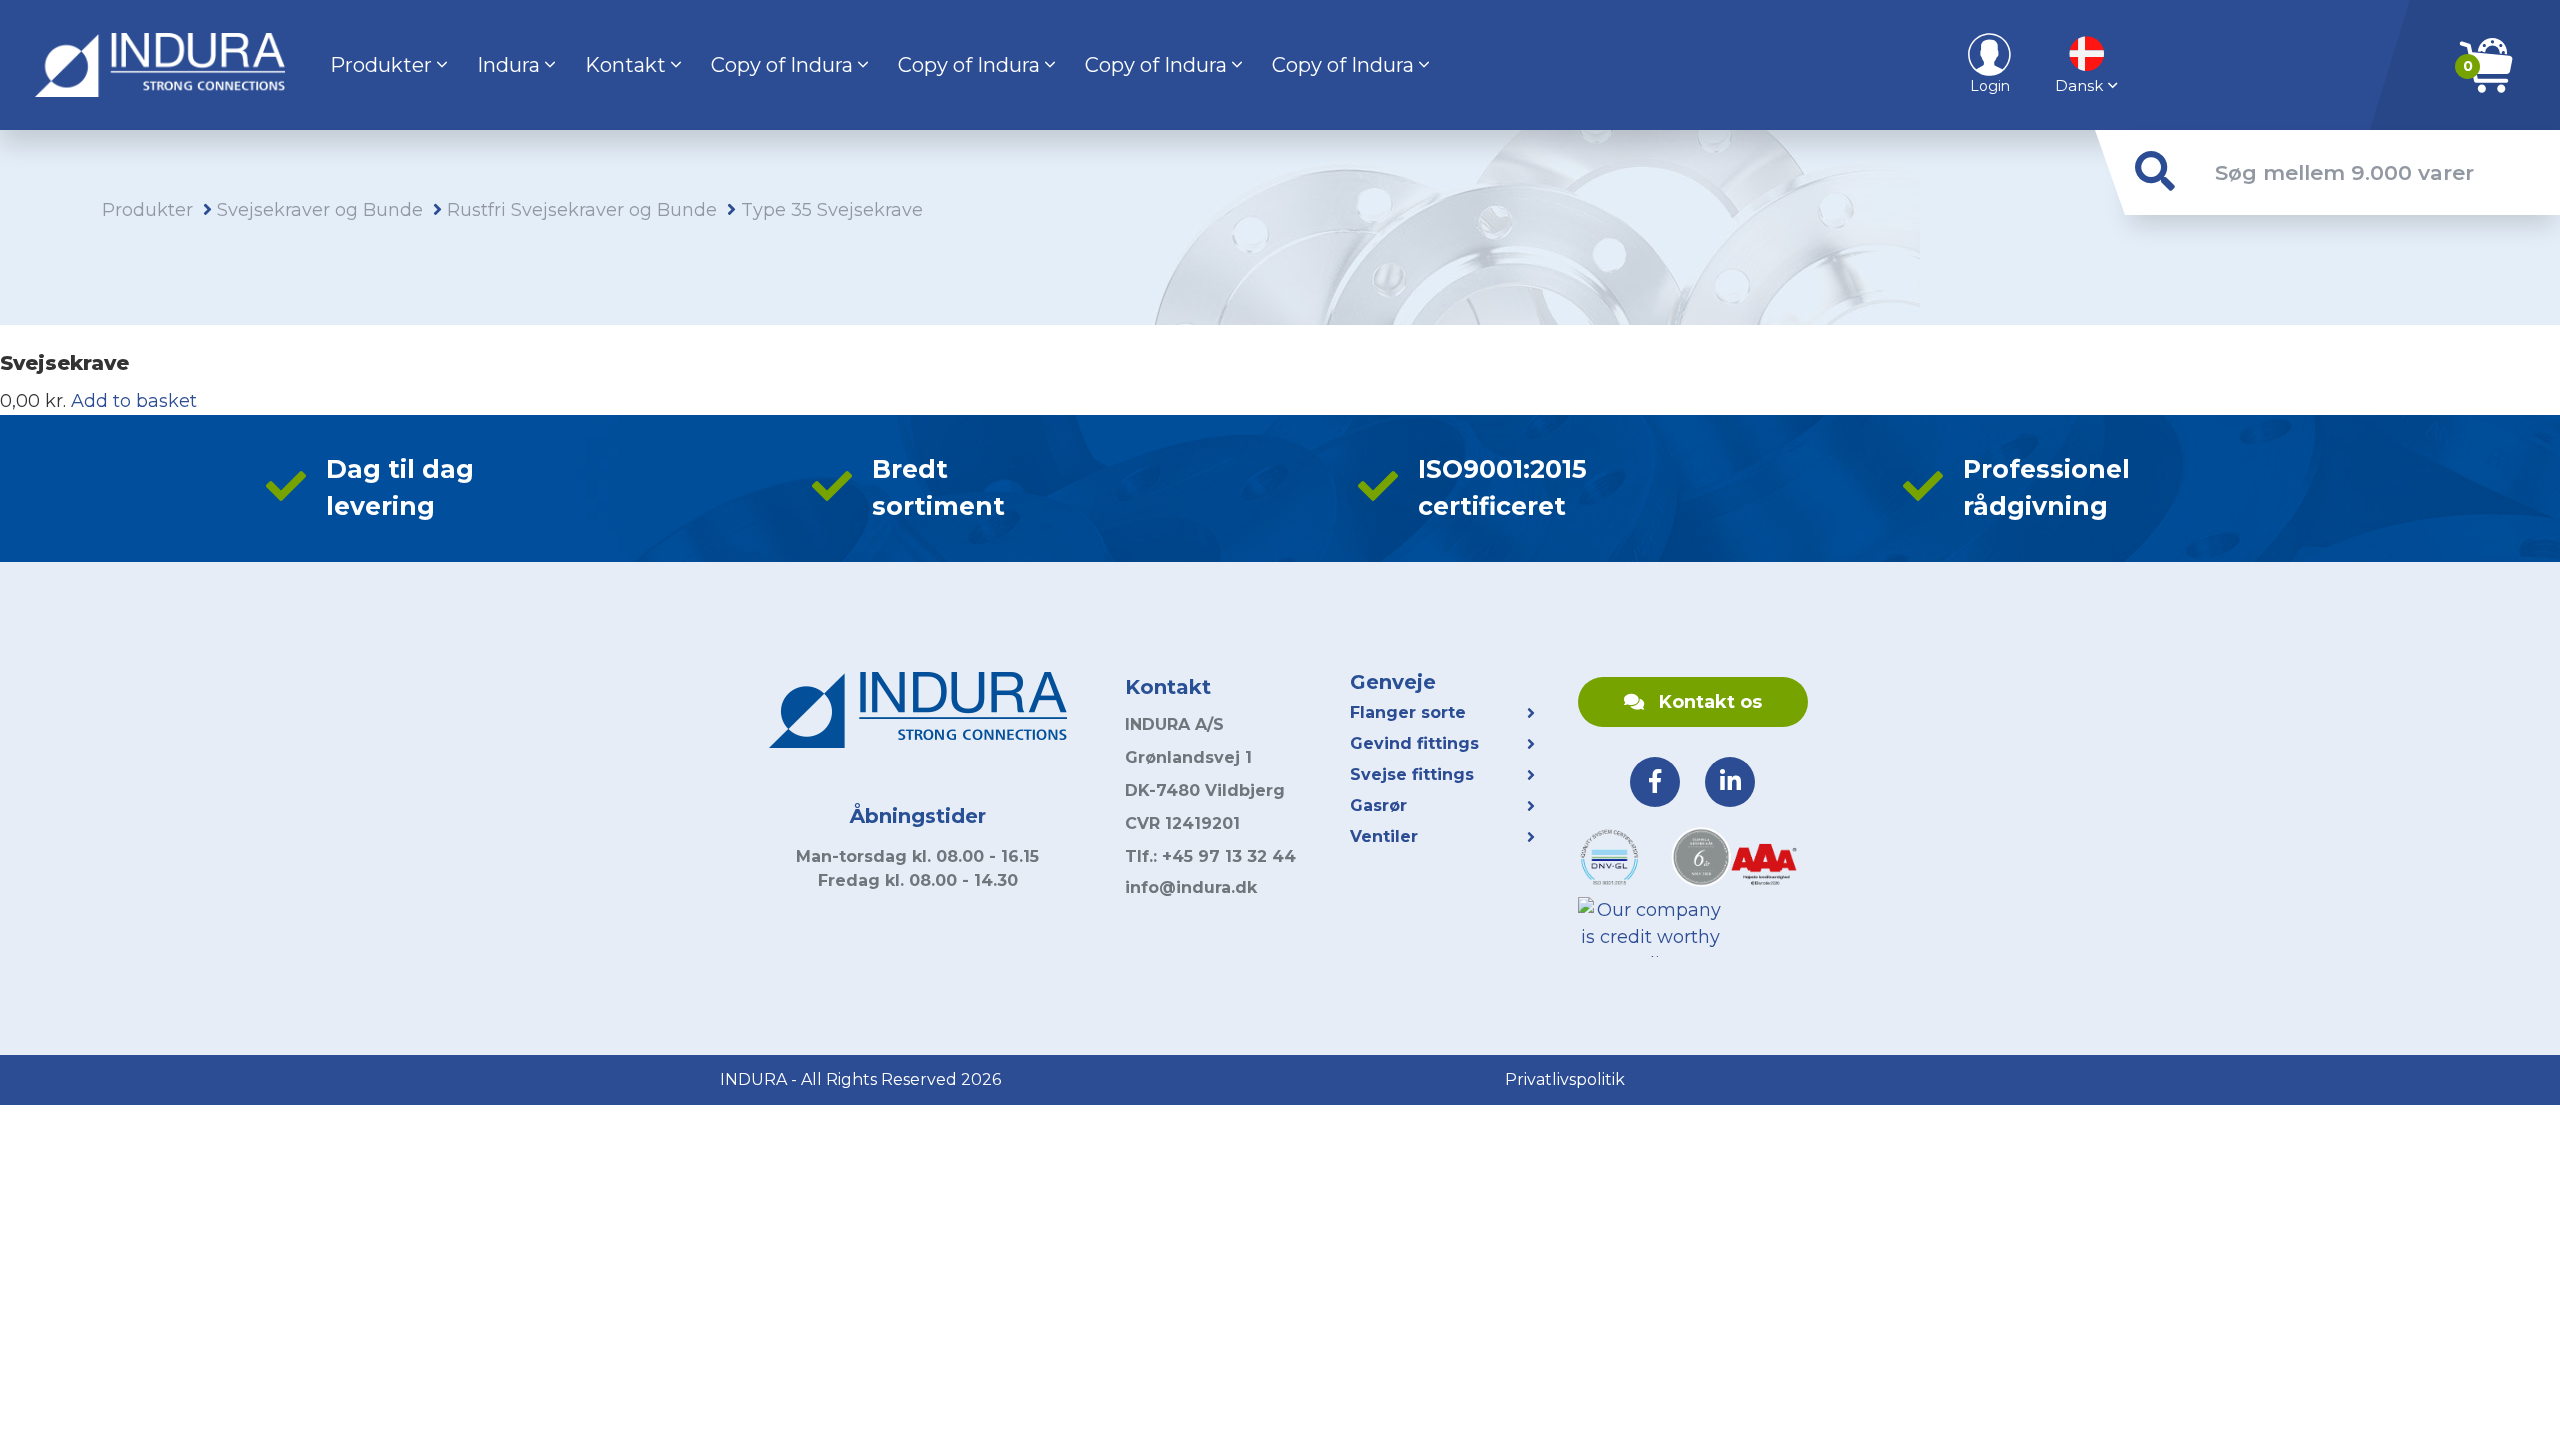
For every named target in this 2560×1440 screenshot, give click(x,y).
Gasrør (1378, 805)
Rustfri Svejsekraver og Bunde (582, 210)
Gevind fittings (1414, 743)
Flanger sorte (1408, 712)
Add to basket (134, 401)
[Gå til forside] (160, 65)
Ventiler (1384, 836)
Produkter (381, 65)
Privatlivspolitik (1565, 1079)
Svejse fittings (1412, 774)
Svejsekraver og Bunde (320, 210)
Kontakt (625, 65)
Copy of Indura (782, 65)
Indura (508, 65)
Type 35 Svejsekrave (832, 210)
